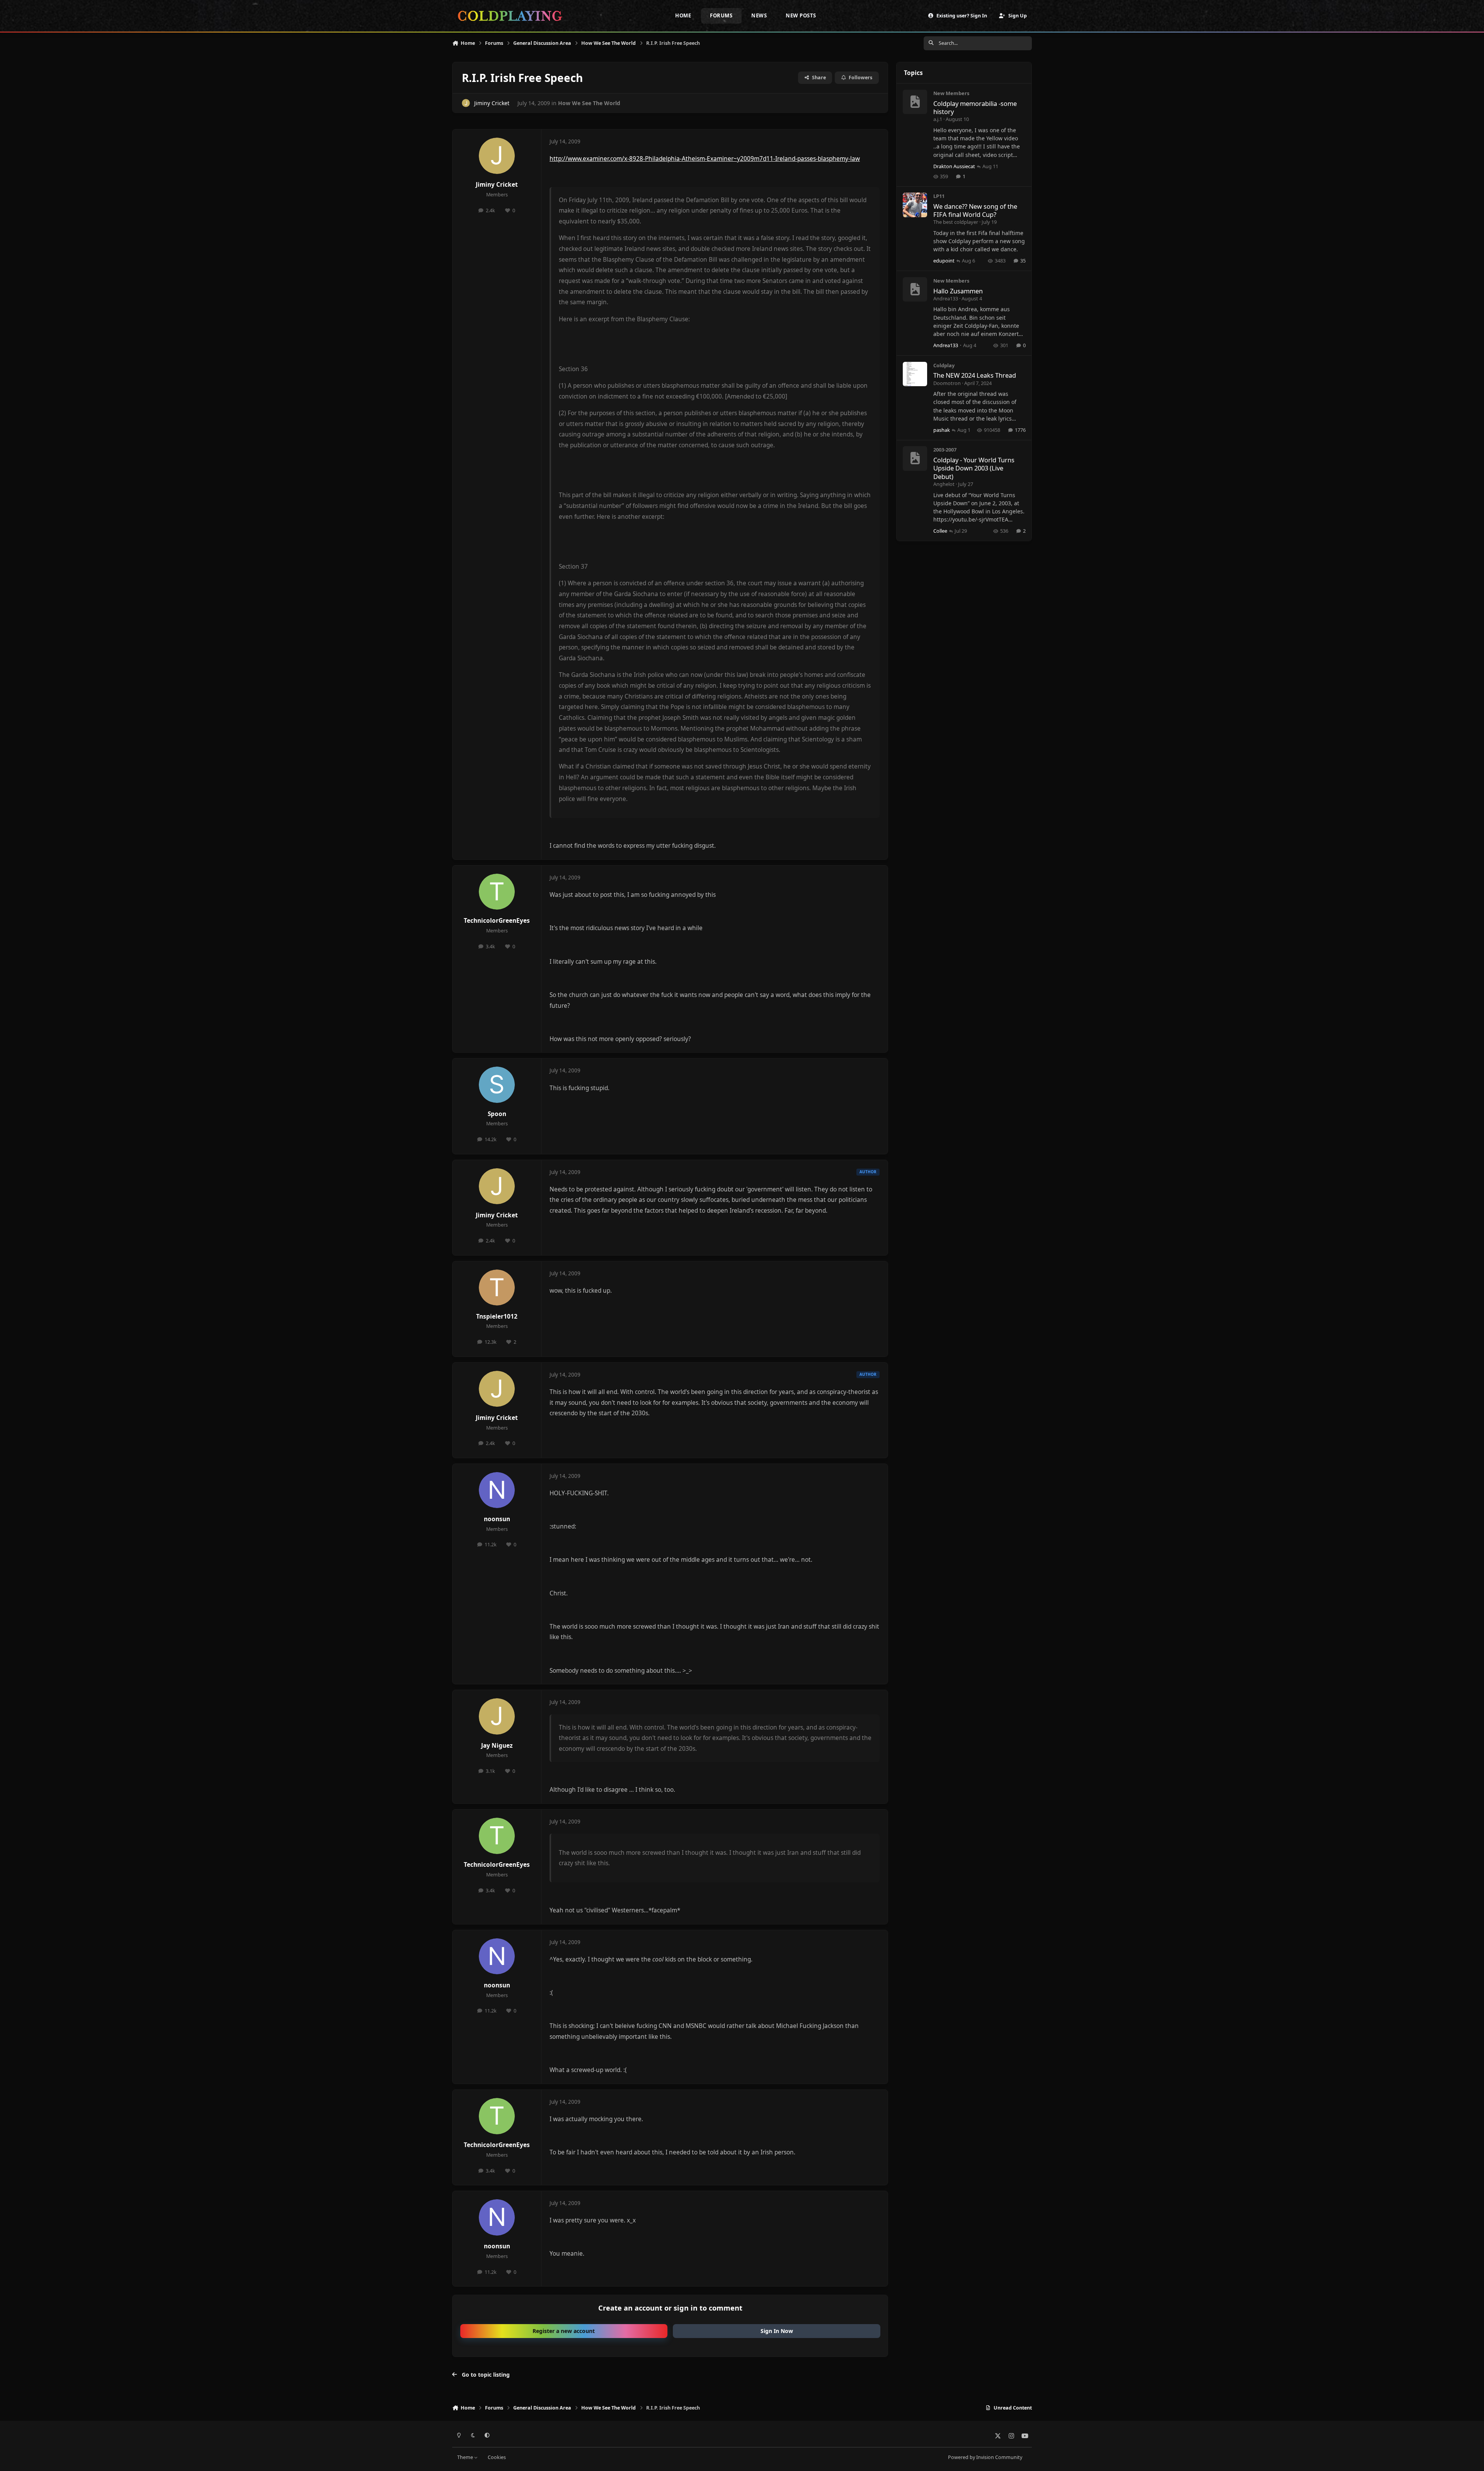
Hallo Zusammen (958, 291)
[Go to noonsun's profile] (497, 1490)
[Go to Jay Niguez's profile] (497, 1716)
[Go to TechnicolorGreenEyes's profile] (497, 892)
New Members (951, 93)
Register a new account (564, 2331)
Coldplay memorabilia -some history (975, 107)
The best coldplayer (956, 222)
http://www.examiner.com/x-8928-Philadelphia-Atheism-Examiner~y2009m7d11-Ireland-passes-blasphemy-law (705, 159)
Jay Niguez (497, 1746)
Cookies (497, 2457)
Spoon (497, 1114)
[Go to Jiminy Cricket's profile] (466, 103)
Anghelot (944, 484)
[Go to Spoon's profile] (497, 1085)
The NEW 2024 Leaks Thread (975, 375)
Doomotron (947, 383)
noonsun (497, 1519)
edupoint (944, 261)
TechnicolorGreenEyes (497, 921)
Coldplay (944, 365)
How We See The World (589, 103)
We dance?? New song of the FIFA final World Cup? (975, 210)
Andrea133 (946, 298)
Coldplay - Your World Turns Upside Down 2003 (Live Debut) (974, 468)
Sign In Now (777, 2331)
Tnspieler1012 (497, 1316)
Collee (940, 531)
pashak (942, 430)
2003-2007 (945, 450)
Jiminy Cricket (492, 103)
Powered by (985, 2457)
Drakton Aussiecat (954, 166)
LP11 (939, 196)
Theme (466, 2457)
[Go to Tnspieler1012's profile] (497, 1288)
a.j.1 (938, 119)
